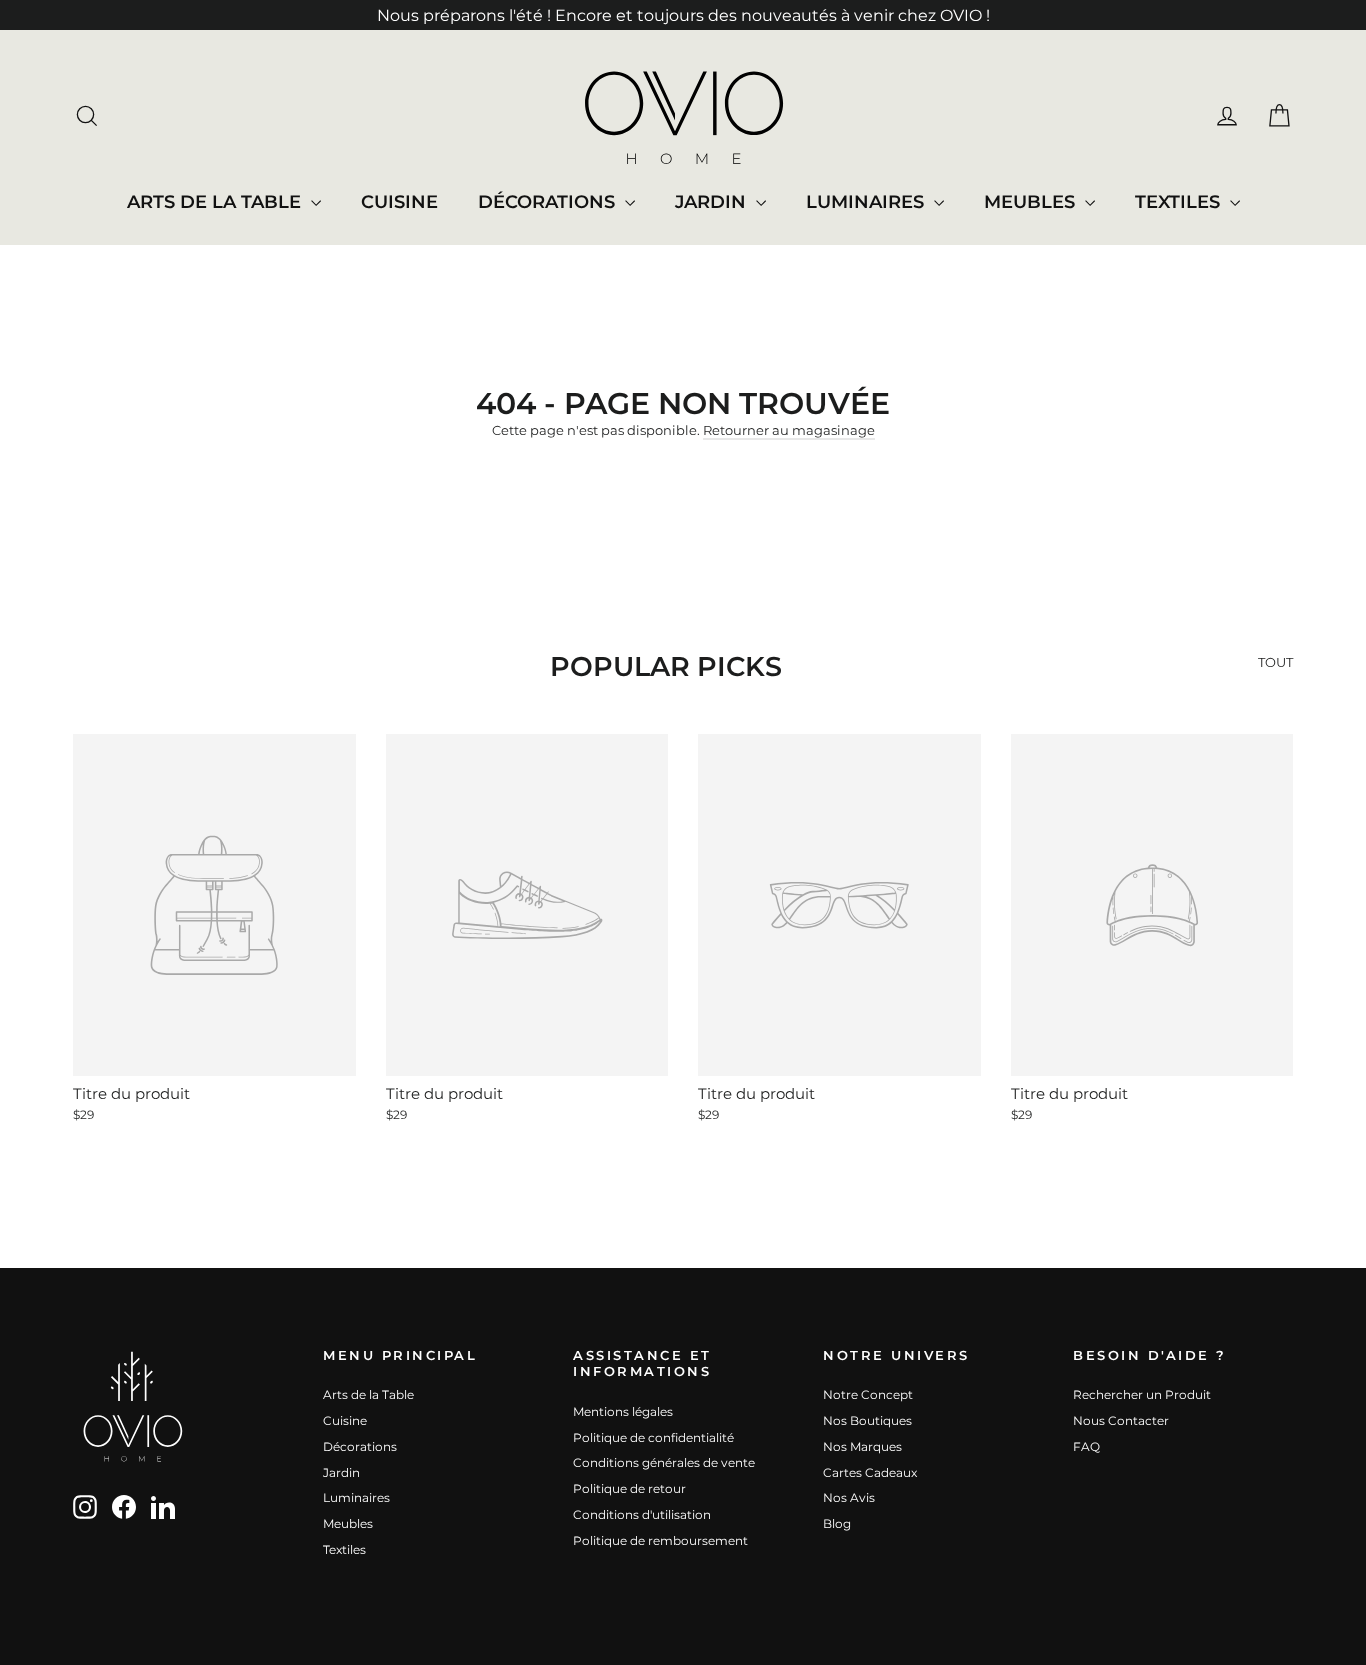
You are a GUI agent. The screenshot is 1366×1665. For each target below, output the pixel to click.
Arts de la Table (216, 202)
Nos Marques (862, 1446)
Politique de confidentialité (653, 1437)
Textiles (1180, 202)
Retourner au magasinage (789, 430)
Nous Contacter (1121, 1420)
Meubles (1032, 202)
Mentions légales (623, 1411)
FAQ (1086, 1446)
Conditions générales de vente (664, 1462)
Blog (837, 1523)
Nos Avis (849, 1497)
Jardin (713, 202)
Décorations (549, 202)
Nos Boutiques (867, 1420)
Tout (1275, 662)
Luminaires (867, 202)
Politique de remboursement (660, 1540)
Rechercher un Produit (1142, 1394)
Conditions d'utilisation (642, 1514)
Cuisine (399, 202)
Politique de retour (629, 1488)
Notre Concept (868, 1394)
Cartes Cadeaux (870, 1472)
